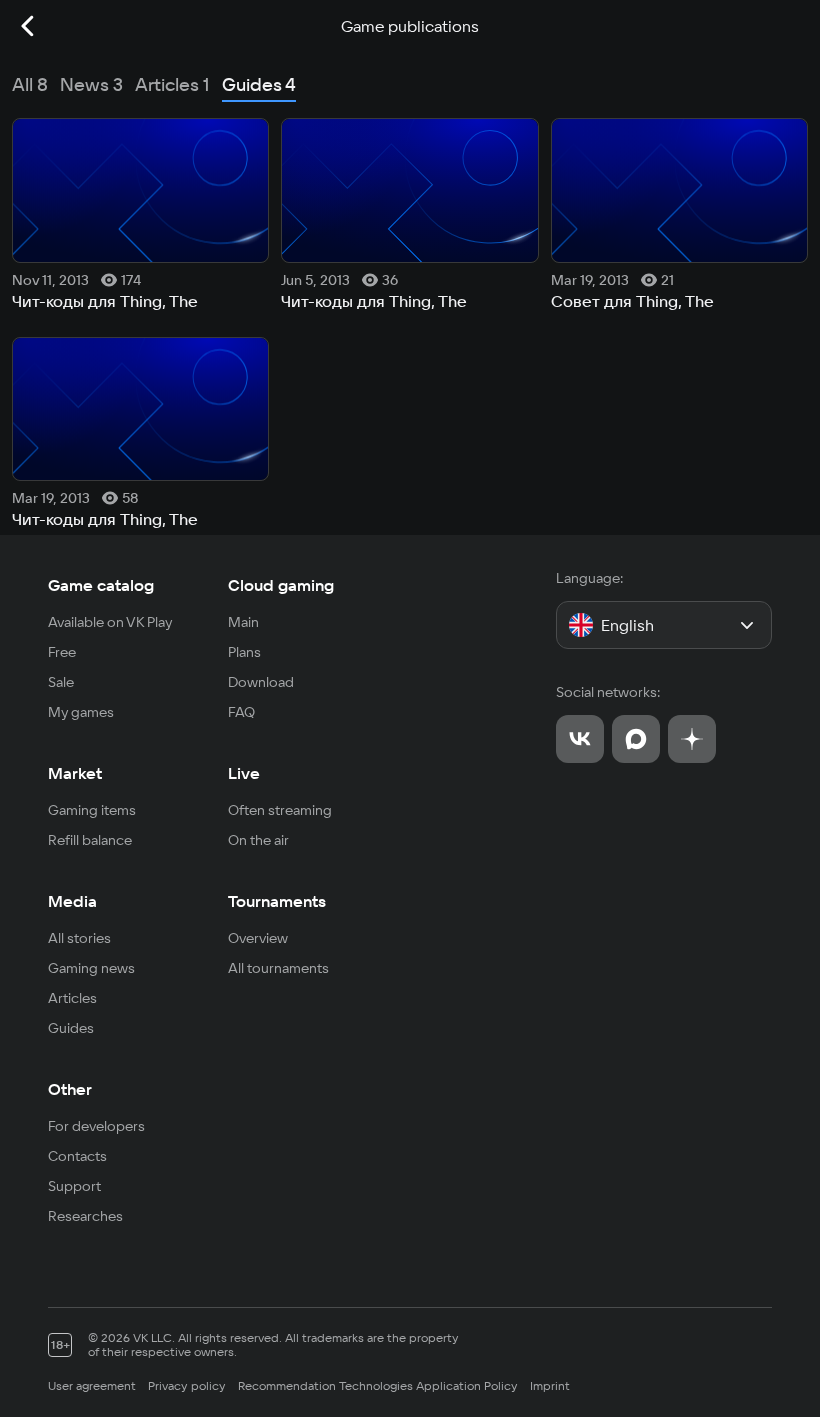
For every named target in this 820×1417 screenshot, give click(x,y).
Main (243, 622)
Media (72, 901)
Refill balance (90, 840)
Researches (85, 1216)
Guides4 (259, 84)
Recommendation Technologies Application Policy (378, 1385)
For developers (96, 1126)
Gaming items (92, 810)
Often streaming (280, 810)
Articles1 (172, 84)
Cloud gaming (281, 585)
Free (62, 652)
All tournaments (278, 968)
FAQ (241, 712)
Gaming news (91, 968)
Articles (72, 998)
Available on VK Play (110, 622)
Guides (71, 1028)
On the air (258, 840)
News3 (91, 84)
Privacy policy (187, 1385)
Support (74, 1186)
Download (261, 682)
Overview (258, 938)
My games (81, 712)
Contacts (77, 1156)
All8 (30, 84)
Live (244, 773)
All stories (79, 938)
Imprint (550, 1385)
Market (75, 773)
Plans (244, 652)
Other (70, 1089)
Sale (61, 682)
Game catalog (101, 585)
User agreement (92, 1385)
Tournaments (277, 901)
